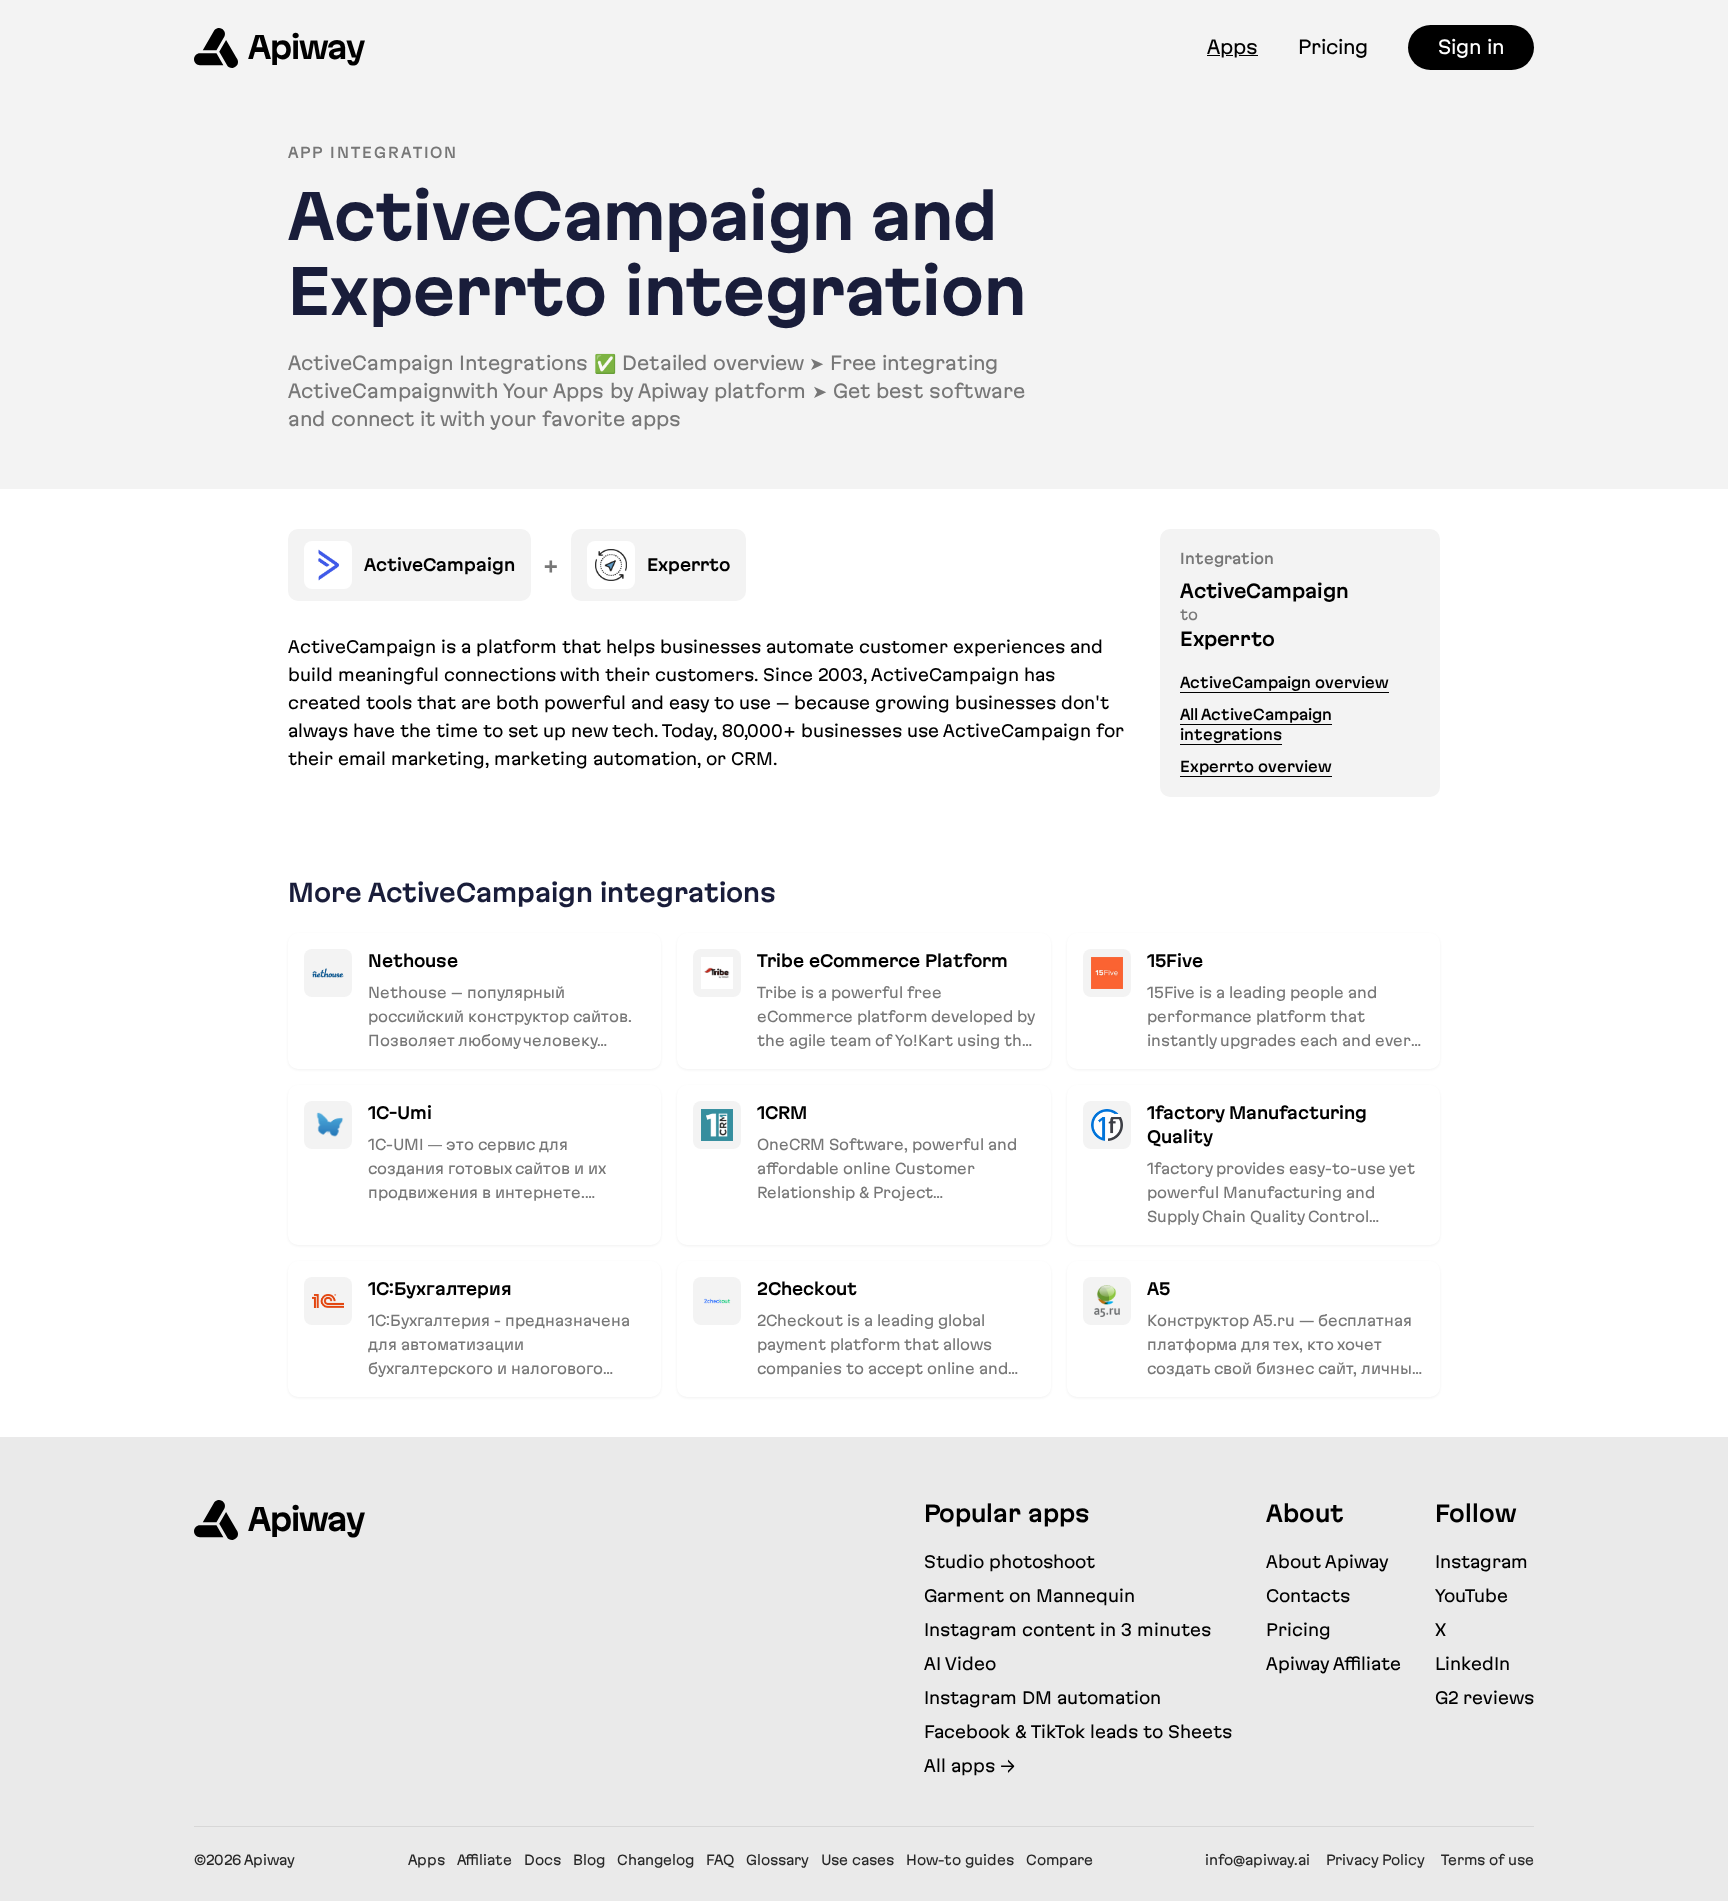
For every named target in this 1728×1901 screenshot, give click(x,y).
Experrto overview (1256, 766)
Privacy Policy (1375, 1860)
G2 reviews (1484, 1697)
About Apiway (1327, 1561)
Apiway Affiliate (1333, 1663)
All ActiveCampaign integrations (1256, 724)
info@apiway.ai (1257, 1860)
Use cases (857, 1860)
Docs (542, 1860)
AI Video (960, 1663)
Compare (1059, 1860)
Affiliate (484, 1860)
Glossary (777, 1860)
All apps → (969, 1765)
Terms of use (1487, 1860)
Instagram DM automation (1042, 1697)
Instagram (1481, 1561)
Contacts (1308, 1595)
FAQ (720, 1860)
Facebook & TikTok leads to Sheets (1078, 1731)
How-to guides (960, 1860)
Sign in (1471, 47)
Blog (589, 1860)
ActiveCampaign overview (1284, 682)
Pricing (1333, 47)
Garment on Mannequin (1029, 1595)
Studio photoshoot (1009, 1561)
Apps (1232, 47)
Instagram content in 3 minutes (1067, 1629)
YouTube (1471, 1595)
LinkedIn (1472, 1663)
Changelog (655, 1860)
